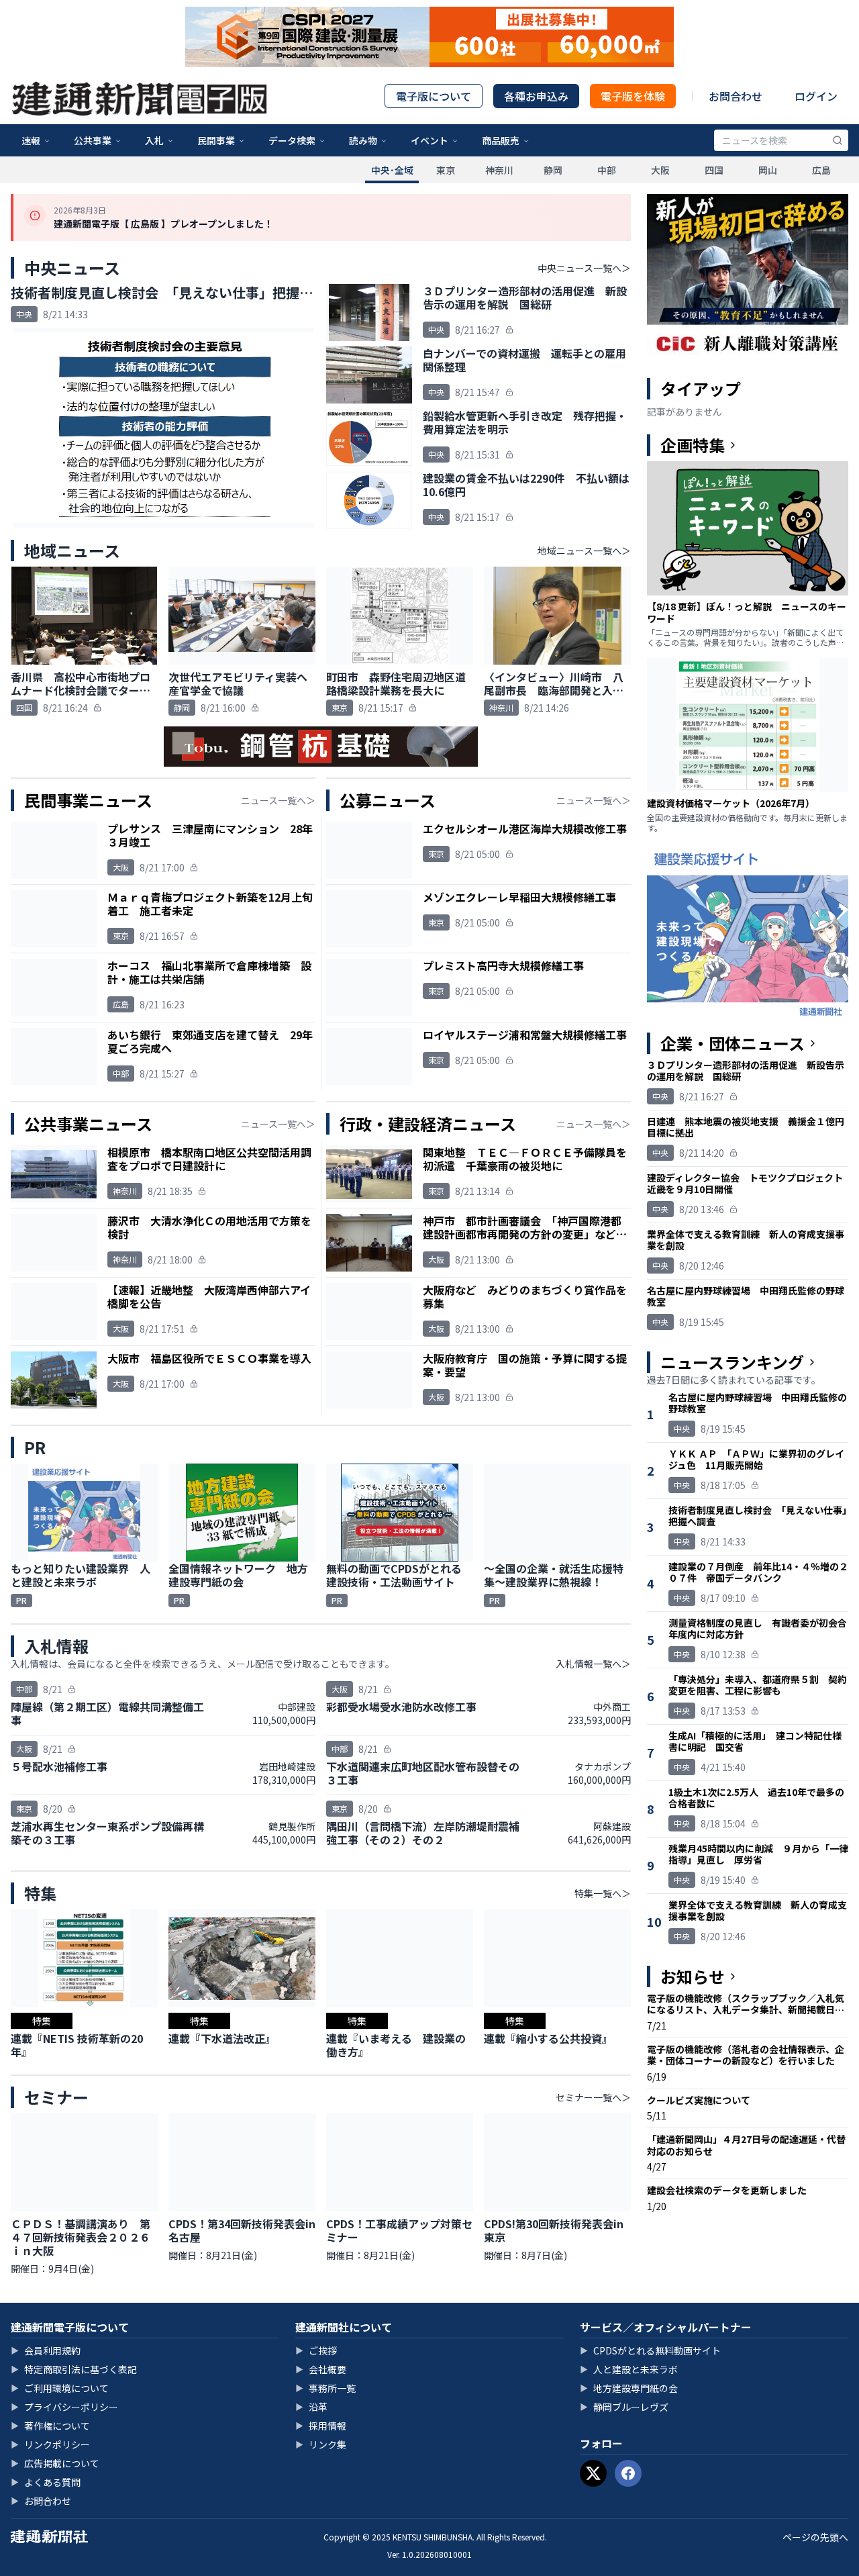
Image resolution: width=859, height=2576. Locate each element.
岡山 (768, 170)
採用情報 (321, 2426)
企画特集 (693, 445)
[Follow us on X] (593, 2473)
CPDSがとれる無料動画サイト (650, 2350)
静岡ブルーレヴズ (624, 2407)
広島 (821, 170)
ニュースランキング (732, 1362)
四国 (714, 170)
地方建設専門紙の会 (629, 2388)
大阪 (660, 170)
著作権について (50, 2426)
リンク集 (321, 2444)
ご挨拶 (316, 2350)
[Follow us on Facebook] (628, 2473)
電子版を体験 (633, 96)
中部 (607, 170)
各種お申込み (536, 96)
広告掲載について (55, 2463)
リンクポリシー (50, 2444)
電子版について (434, 96)
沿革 (311, 2407)
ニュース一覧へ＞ (278, 800)
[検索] (838, 140)
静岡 (553, 170)
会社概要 (321, 2369)
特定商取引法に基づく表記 (74, 2369)
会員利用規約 (46, 2350)
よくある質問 (46, 2482)
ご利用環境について (60, 2388)
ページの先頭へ (815, 2537)
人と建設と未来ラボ (629, 2369)
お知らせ (693, 1976)
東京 (446, 170)
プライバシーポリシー (64, 2407)
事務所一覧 (325, 2388)
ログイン (816, 96)
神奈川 (499, 170)
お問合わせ (736, 96)
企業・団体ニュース (732, 1043)
